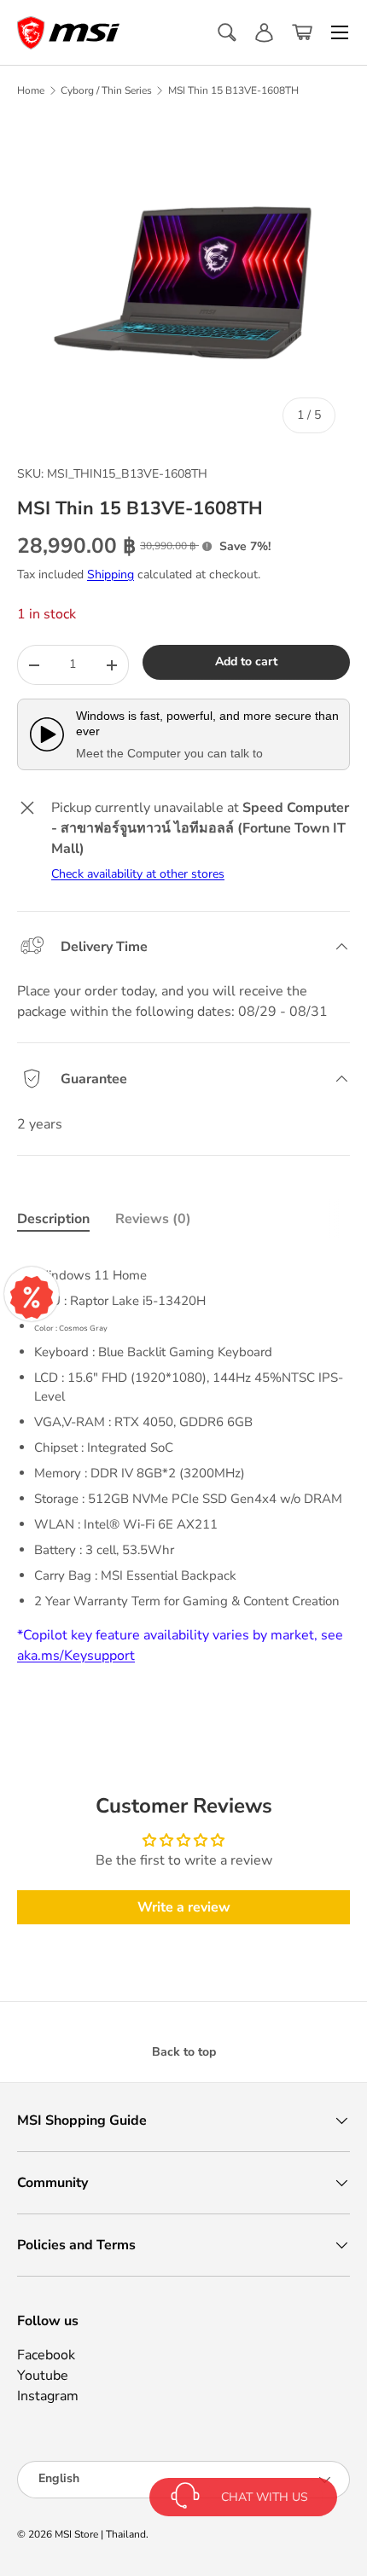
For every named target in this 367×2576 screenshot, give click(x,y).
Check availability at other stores (138, 874)
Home (31, 90)
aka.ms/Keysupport (76, 1656)
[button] (302, 32)
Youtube (43, 2376)
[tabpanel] (183, 1459)
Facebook (46, 2355)
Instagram (48, 2396)
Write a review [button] (184, 1907)
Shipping (111, 574)
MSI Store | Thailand (100, 2534)
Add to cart (246, 661)
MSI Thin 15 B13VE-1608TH (233, 90)
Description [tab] (53, 1219)
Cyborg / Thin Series (106, 90)
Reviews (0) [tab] (153, 1219)
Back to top (184, 2052)
